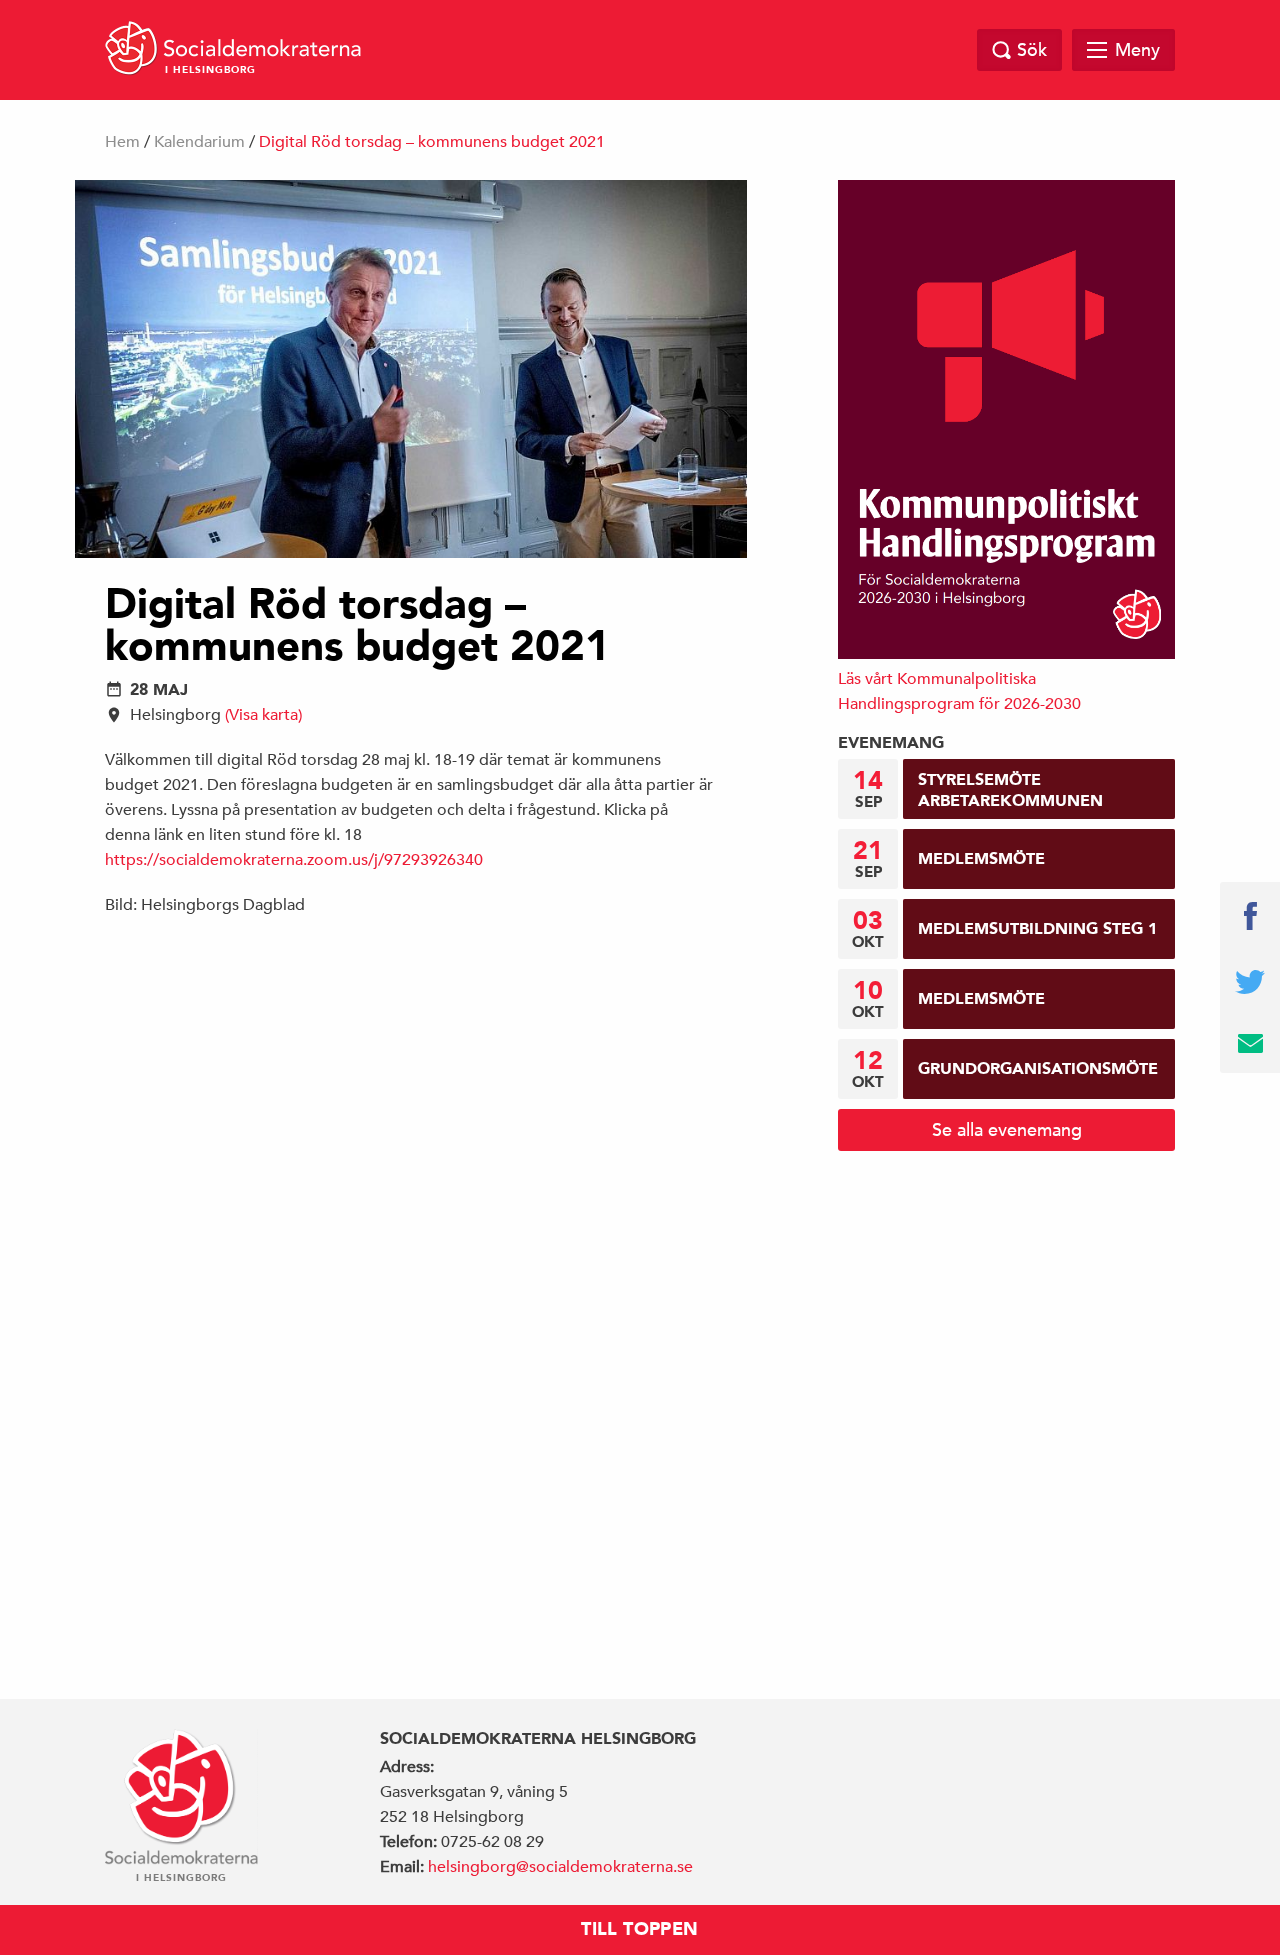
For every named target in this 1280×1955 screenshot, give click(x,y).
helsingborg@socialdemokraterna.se (560, 1867)
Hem (122, 142)
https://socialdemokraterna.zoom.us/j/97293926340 (294, 860)
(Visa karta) (263, 715)
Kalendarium (199, 142)
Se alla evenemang (1007, 1129)
